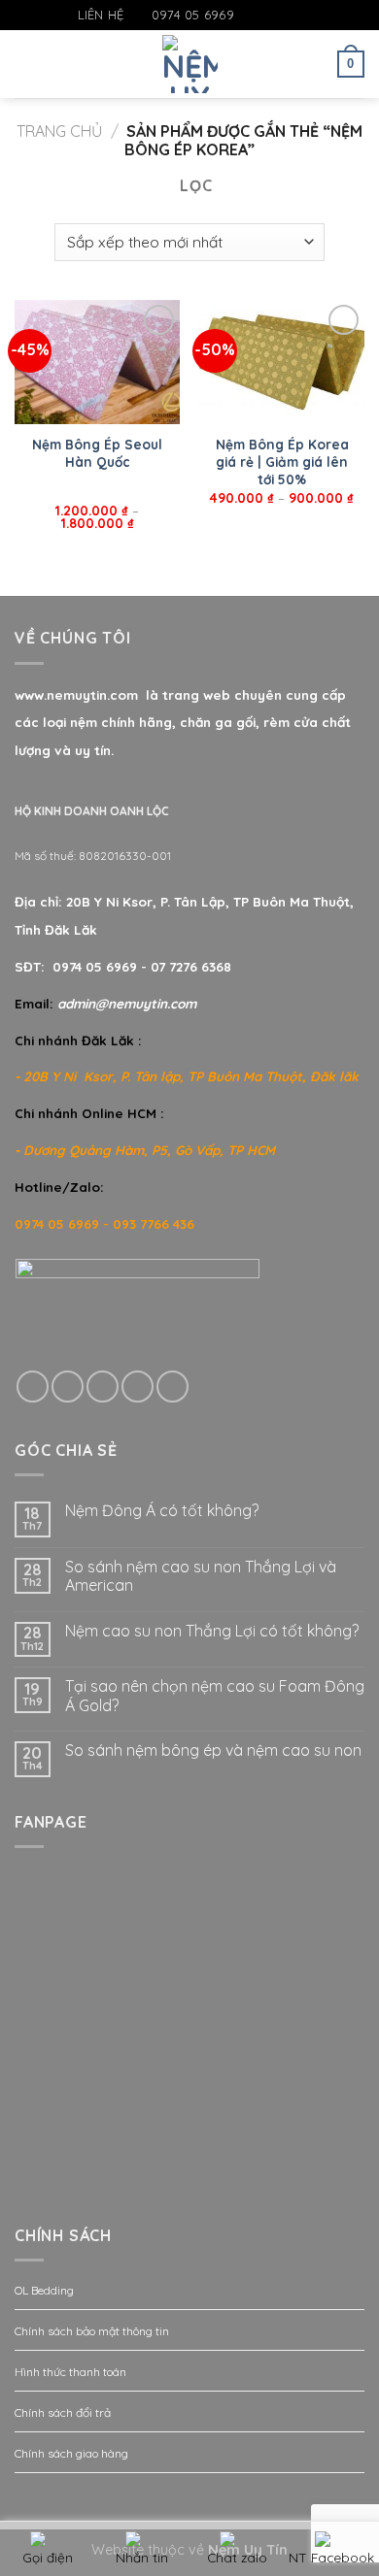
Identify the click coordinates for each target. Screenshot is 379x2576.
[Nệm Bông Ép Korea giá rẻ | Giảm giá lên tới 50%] (282, 362)
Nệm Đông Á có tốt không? (162, 1511)
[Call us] (138, 1387)
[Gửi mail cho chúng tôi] (288, 16)
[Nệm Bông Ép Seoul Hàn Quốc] (97, 362)
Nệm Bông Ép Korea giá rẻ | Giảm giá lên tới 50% (282, 461)
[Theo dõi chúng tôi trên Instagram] (269, 16)
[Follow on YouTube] (306, 16)
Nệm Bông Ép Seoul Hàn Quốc (97, 453)
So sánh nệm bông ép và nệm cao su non (213, 1750)
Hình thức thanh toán (70, 2372)
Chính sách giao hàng (71, 2453)
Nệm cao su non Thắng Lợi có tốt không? (212, 1631)
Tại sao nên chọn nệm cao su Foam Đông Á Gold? (215, 1696)
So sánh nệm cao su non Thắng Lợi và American (201, 1576)
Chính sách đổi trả (63, 2412)
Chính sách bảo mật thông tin (92, 2331)
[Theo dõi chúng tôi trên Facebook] (250, 16)
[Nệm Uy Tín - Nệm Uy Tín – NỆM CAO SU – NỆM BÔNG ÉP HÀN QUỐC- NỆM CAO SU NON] (190, 64)
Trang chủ (59, 131)
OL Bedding (44, 2290)
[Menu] (26, 64)
